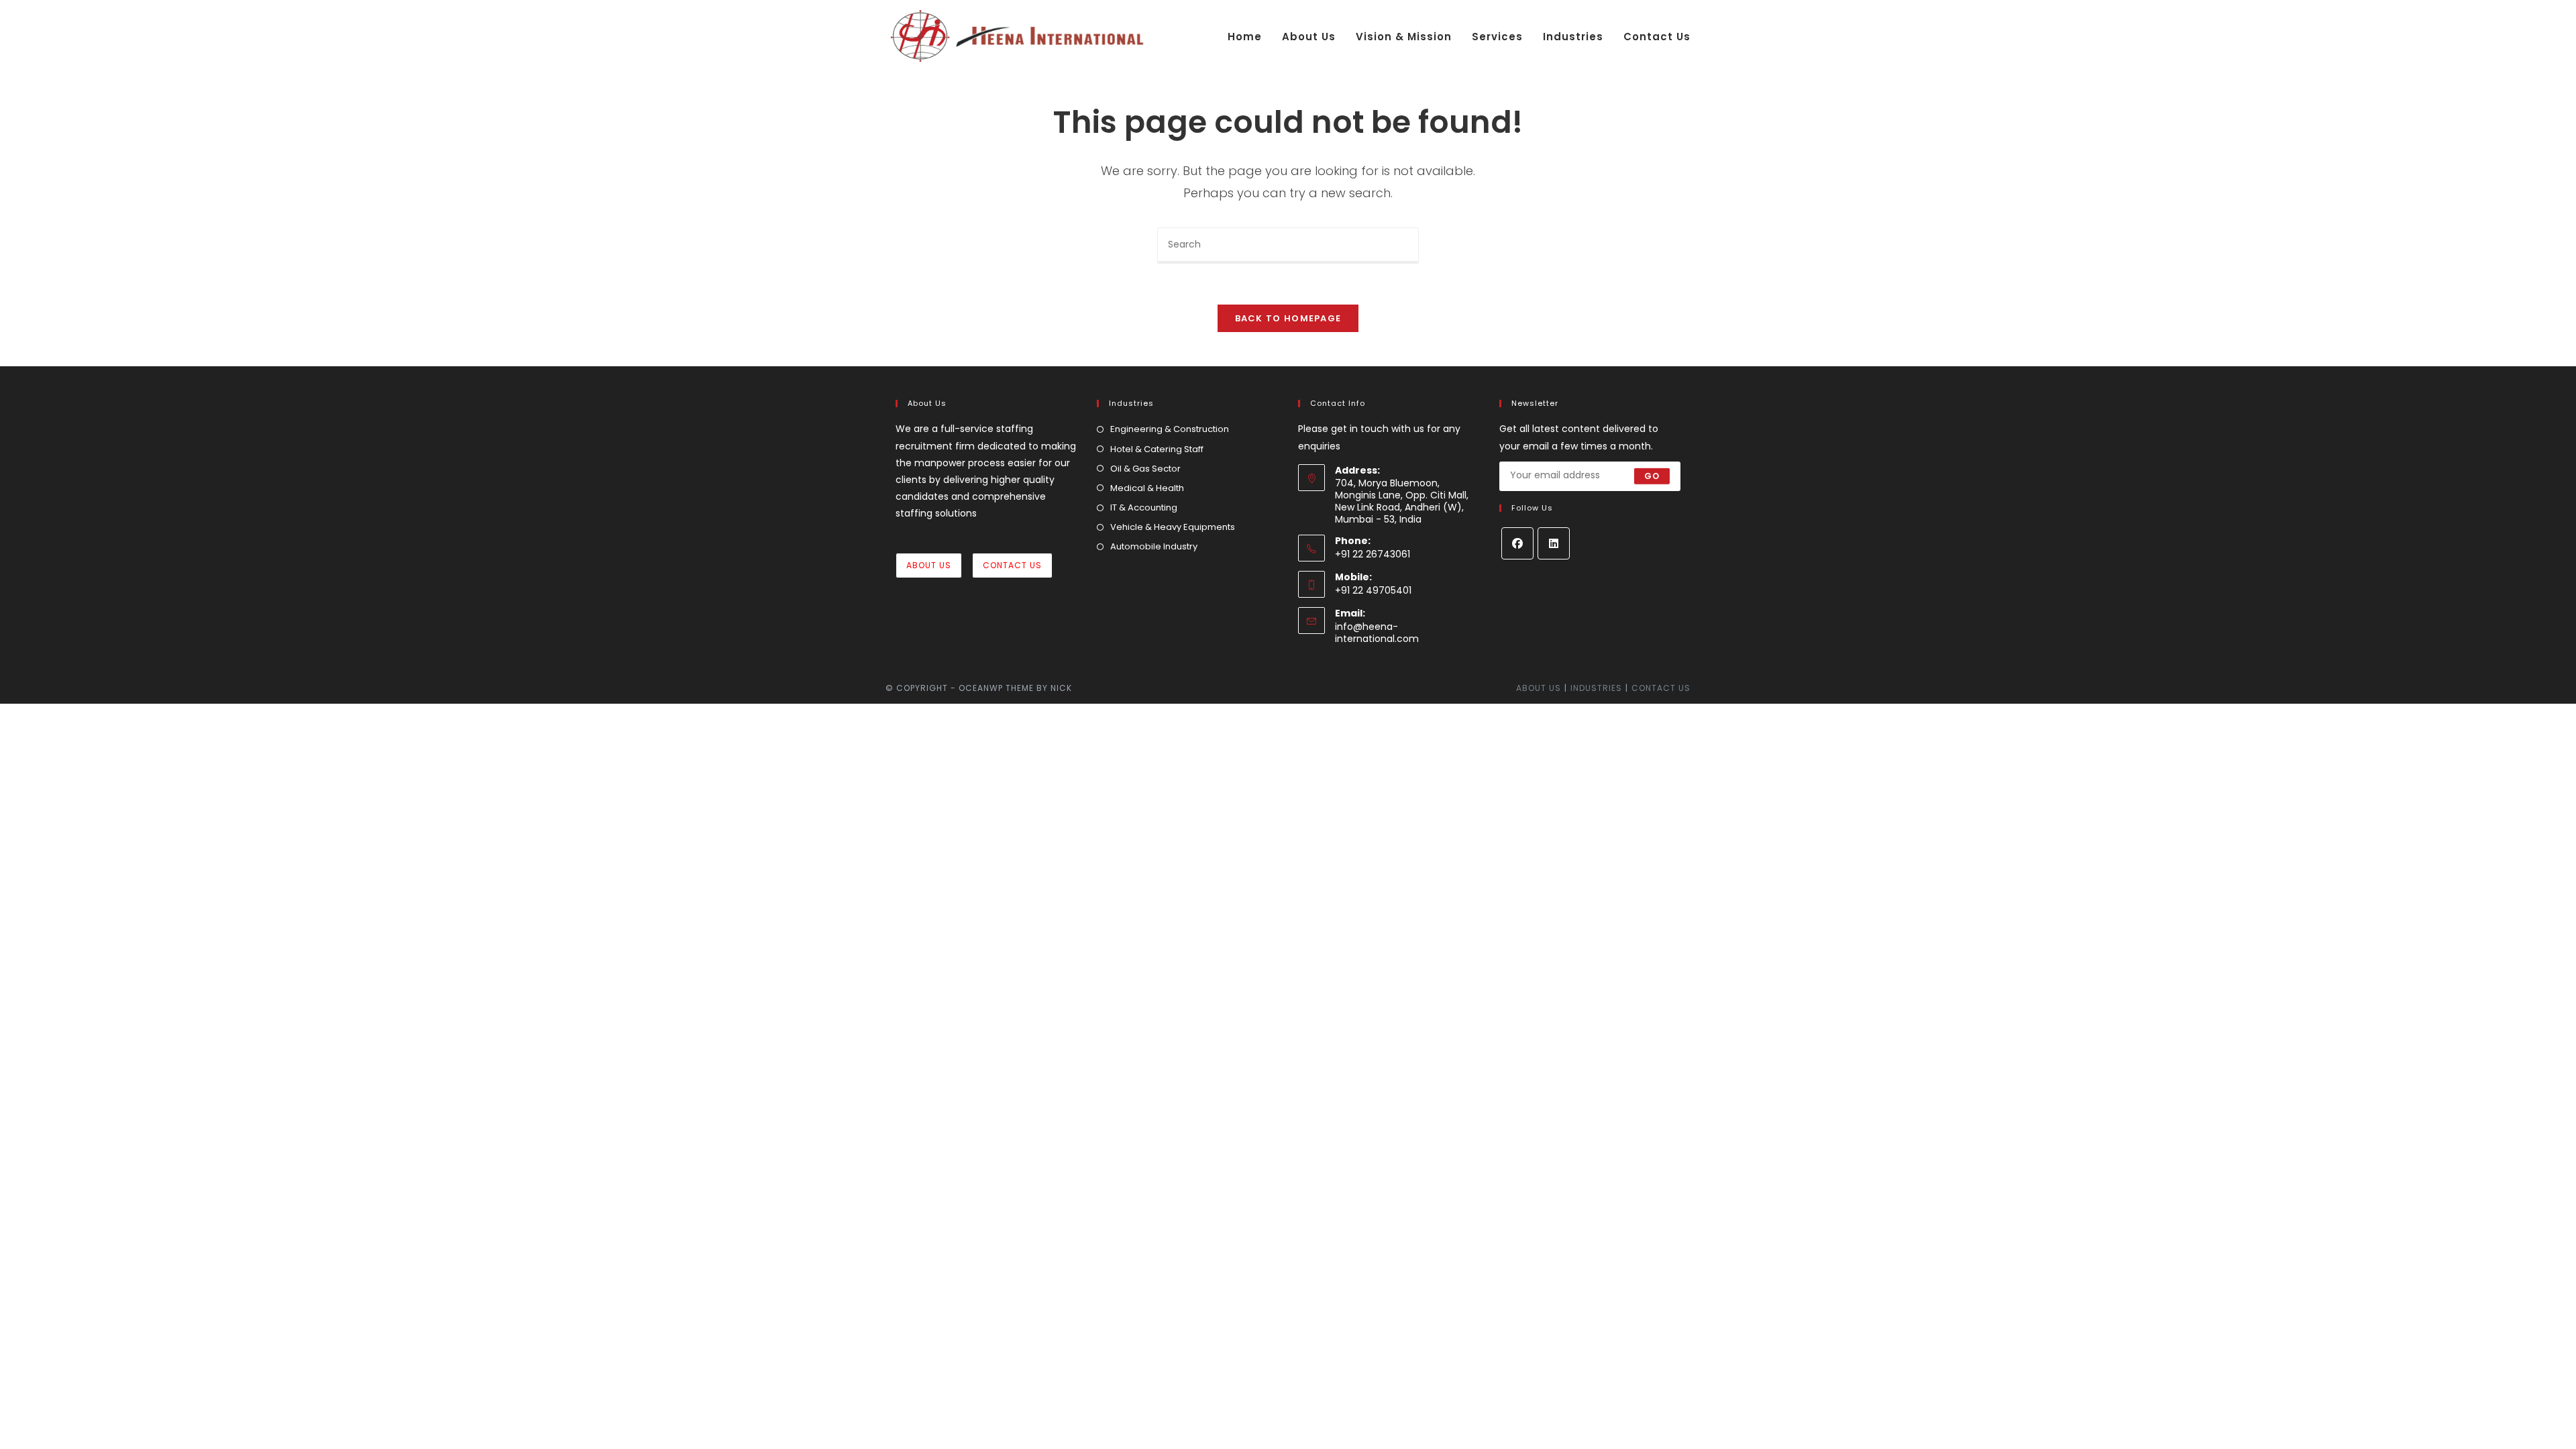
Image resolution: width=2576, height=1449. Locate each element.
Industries (1596, 688)
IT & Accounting (1144, 507)
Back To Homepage (1288, 318)
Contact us (1661, 688)
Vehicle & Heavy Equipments (1173, 527)
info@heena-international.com (1377, 633)
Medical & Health (1147, 488)
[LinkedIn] (1554, 543)
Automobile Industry (1154, 546)
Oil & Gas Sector (1145, 469)
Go (1652, 476)
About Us (929, 565)
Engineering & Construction (1170, 429)
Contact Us (1012, 565)
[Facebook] (1517, 543)
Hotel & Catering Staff (1157, 449)
